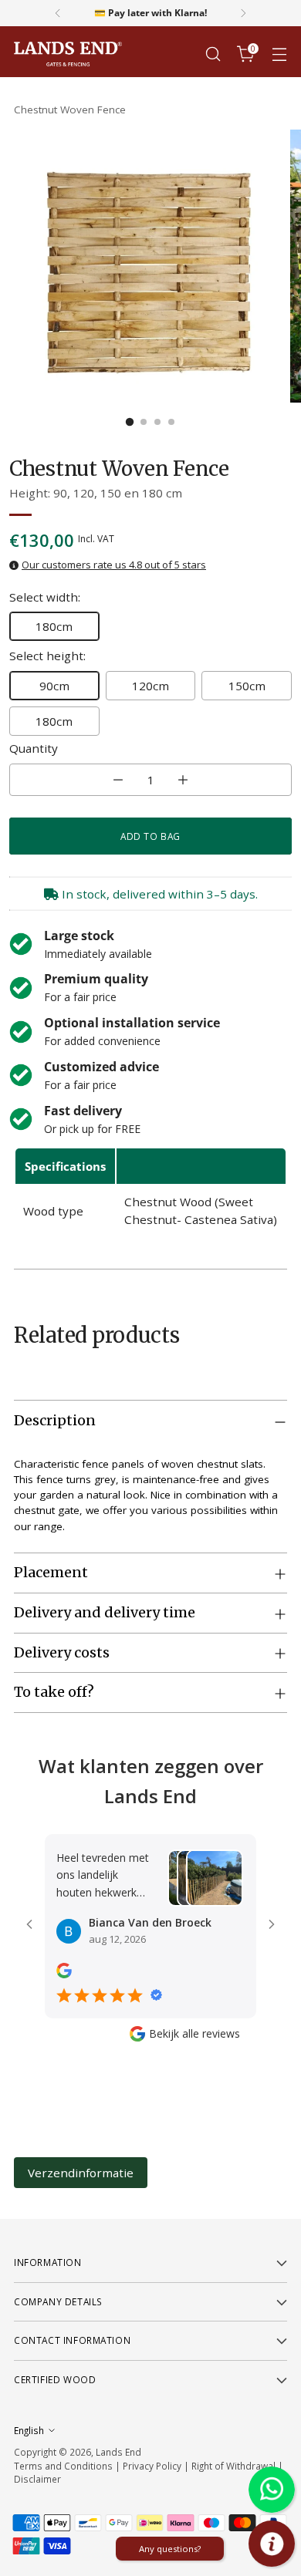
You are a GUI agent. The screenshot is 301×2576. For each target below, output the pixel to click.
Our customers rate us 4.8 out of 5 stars (114, 565)
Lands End (118, 2452)
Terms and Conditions (63, 2466)
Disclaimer (37, 2479)
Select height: (47, 656)
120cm (150, 686)
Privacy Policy (152, 2466)
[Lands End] (68, 54)
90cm (54, 686)
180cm (54, 626)
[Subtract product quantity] (118, 780)
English (29, 2430)
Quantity (34, 748)
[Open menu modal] (279, 54)
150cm (247, 686)
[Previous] (58, 13)
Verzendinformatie (81, 2173)
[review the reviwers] (64, 1974)
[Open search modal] (213, 54)
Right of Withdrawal (233, 2466)
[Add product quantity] (183, 780)
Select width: (45, 597)
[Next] (243, 13)
